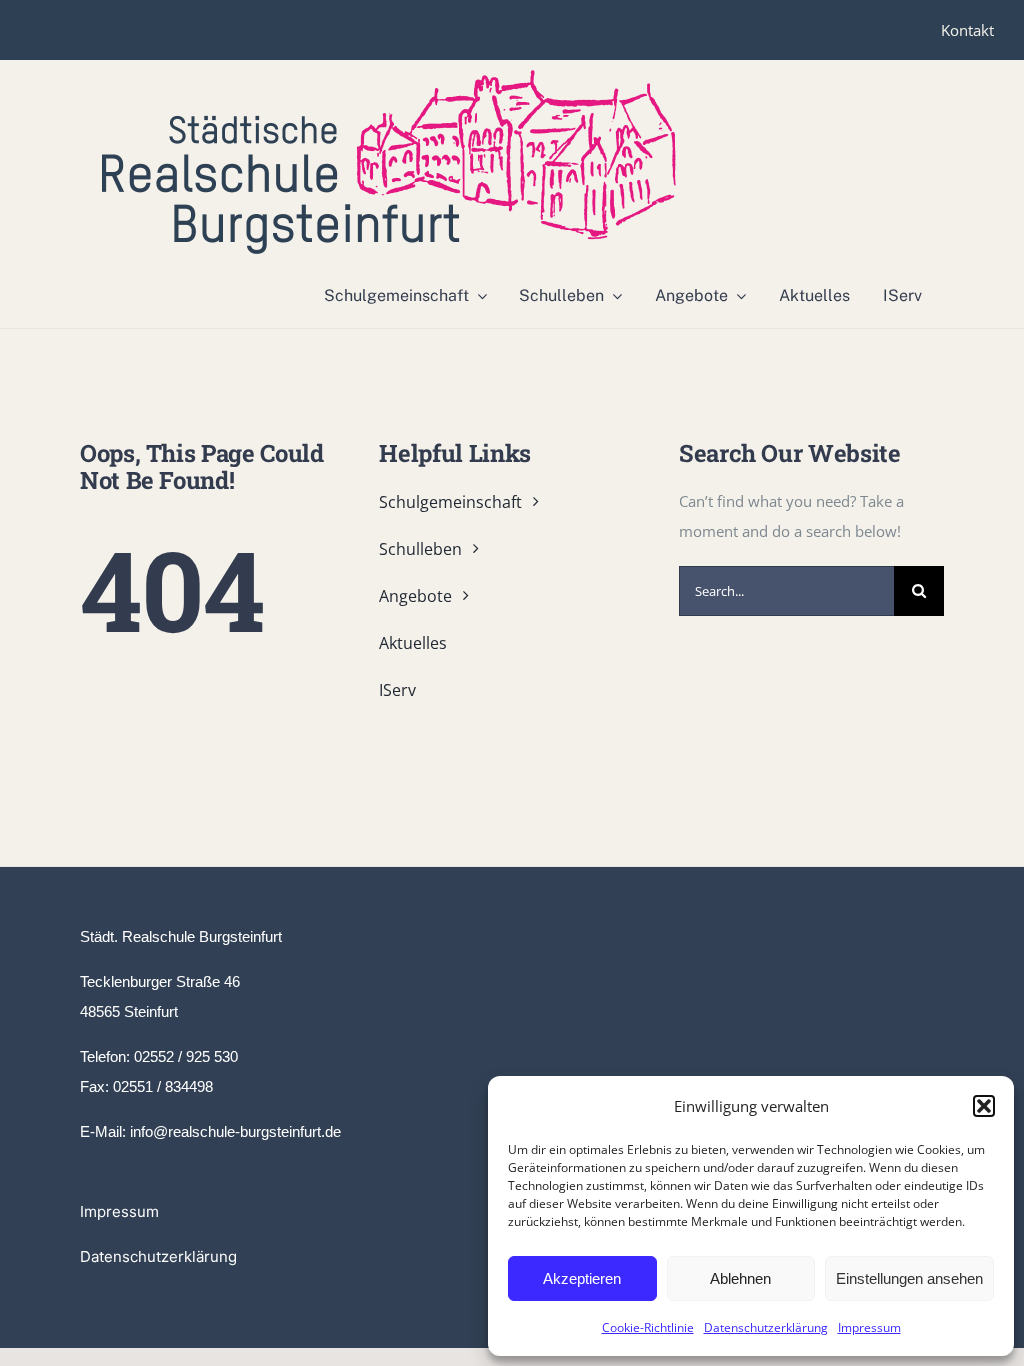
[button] (984, 1106)
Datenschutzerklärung (766, 1327)
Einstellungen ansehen (909, 1278)
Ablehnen (740, 1278)
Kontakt (967, 30)
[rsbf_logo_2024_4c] (388, 77)
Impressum (869, 1327)
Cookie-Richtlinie (648, 1327)
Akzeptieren (582, 1278)
